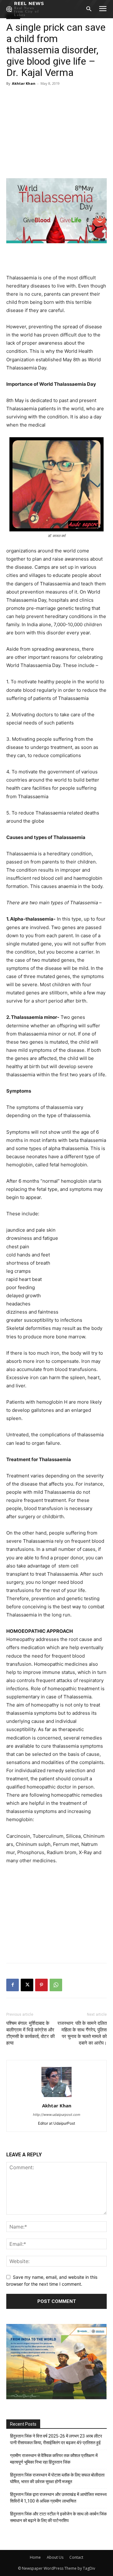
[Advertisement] (56, 131)
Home (35, 2557)
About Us (55, 2557)
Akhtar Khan (24, 83)
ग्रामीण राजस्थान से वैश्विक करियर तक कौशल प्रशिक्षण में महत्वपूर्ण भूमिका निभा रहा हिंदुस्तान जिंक (54, 2459)
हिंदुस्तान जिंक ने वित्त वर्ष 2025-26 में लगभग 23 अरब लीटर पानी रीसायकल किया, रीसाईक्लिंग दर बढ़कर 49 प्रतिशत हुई (56, 2439)
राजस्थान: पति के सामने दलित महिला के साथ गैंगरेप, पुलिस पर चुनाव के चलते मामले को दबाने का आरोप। (82, 2033)
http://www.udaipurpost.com (57, 2115)
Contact (76, 2557)
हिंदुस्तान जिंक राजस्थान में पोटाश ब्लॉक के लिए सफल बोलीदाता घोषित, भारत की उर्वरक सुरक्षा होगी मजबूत (57, 2478)
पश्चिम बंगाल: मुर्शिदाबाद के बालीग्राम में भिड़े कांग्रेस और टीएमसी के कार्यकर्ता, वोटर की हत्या (30, 2033)
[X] (27, 1985)
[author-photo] (56, 2097)
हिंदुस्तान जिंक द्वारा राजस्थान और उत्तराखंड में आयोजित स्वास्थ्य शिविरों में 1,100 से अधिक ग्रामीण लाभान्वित (58, 2498)
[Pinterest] (41, 1985)
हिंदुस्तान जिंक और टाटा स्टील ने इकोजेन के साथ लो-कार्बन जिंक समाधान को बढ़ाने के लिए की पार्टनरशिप (58, 2517)
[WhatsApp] (56, 1985)
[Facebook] (13, 1985)
